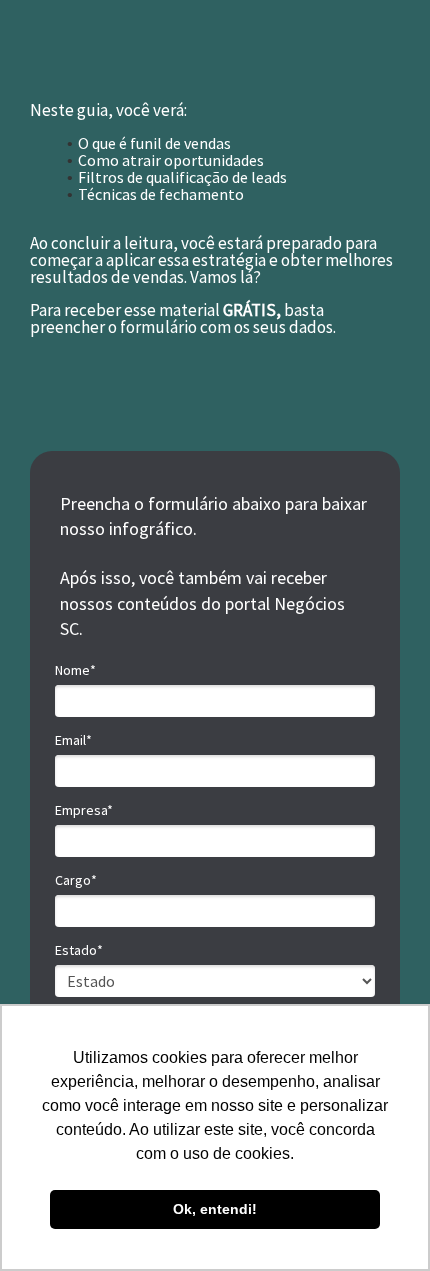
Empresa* (84, 810)
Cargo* (76, 880)
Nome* (75, 670)
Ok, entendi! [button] (215, 1209)
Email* (73, 740)
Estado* (79, 950)
